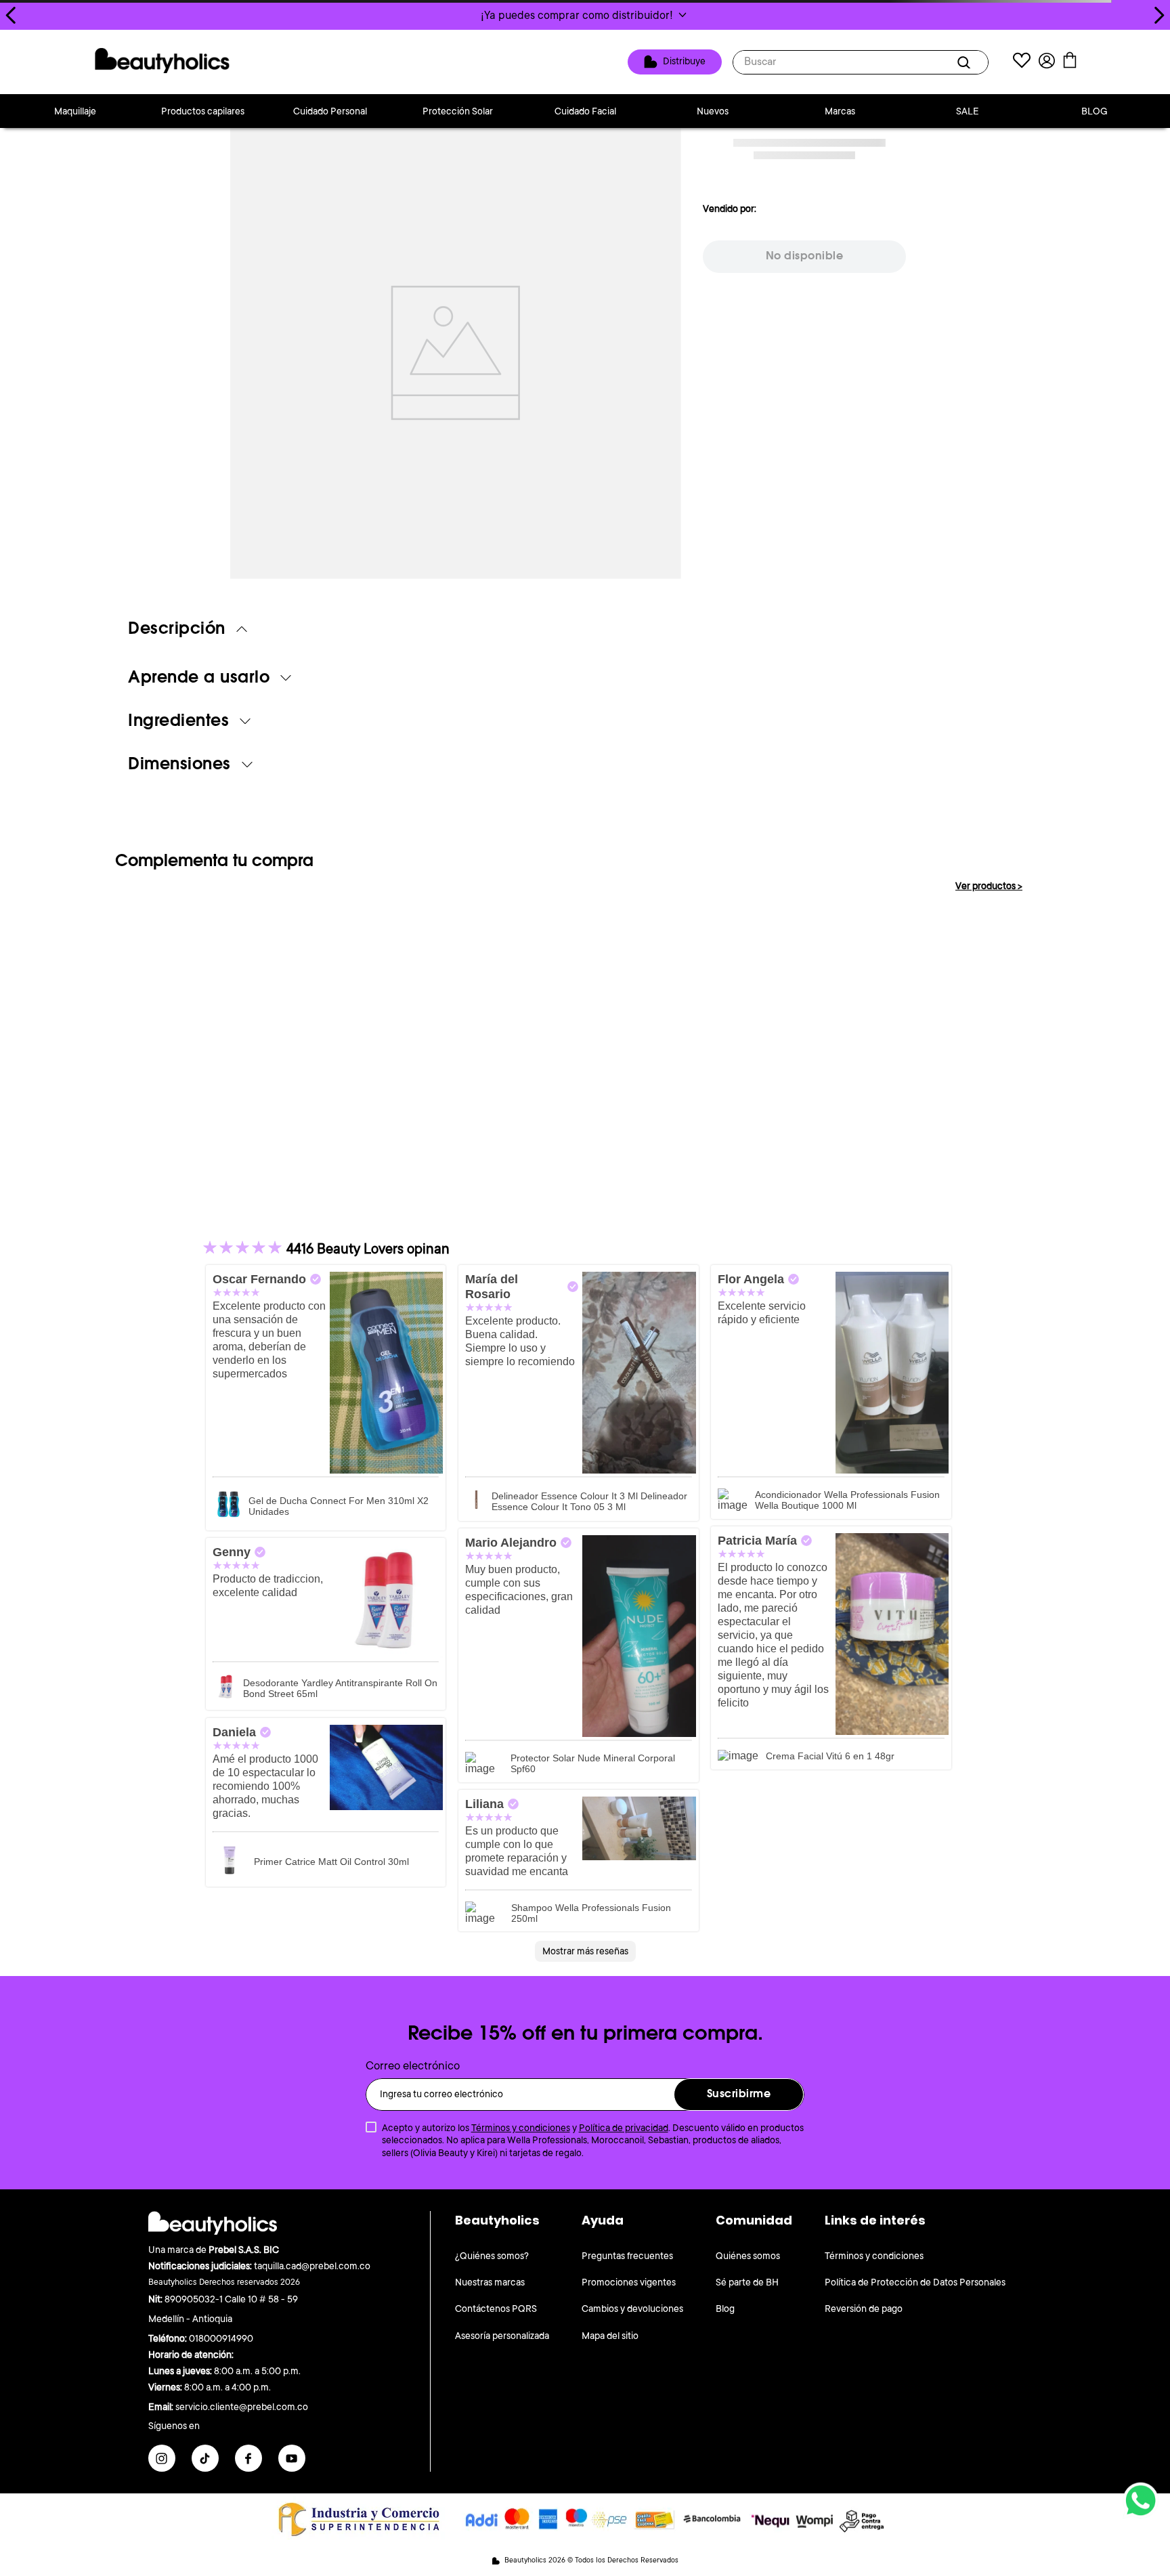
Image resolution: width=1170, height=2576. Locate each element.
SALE (968, 111)
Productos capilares (203, 111)
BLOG (1095, 111)
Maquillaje (75, 111)
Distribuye (684, 61)
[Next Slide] (1159, 15)
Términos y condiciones (521, 2128)
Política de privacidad (624, 2128)
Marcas (840, 111)
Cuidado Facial (585, 111)
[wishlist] (1022, 62)
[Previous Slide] (11, 15)
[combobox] (861, 62)
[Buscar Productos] (966, 62)
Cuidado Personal (330, 111)
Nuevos (713, 111)
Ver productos (989, 886)
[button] (585, 15)
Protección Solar (458, 111)
